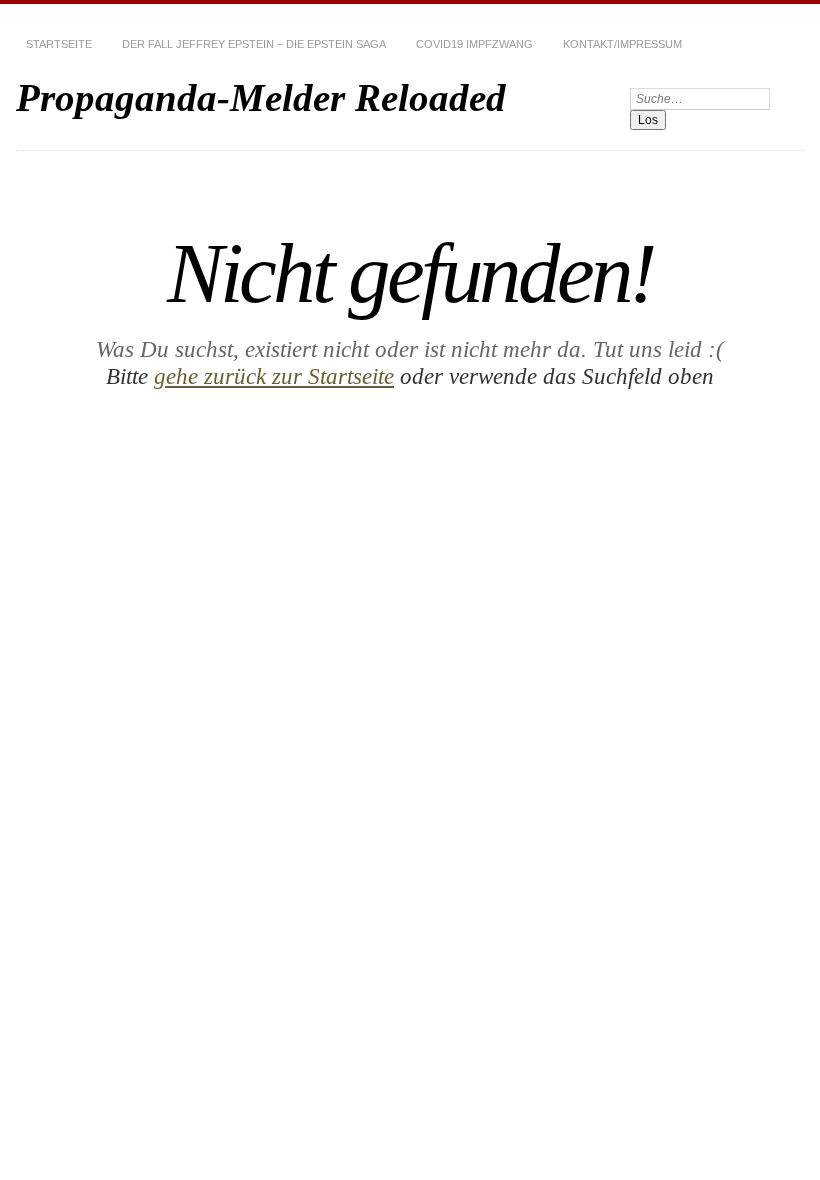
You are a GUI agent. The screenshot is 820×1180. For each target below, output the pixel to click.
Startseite (59, 44)
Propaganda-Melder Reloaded (261, 97)
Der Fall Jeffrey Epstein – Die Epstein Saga (254, 44)
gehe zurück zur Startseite (274, 376)
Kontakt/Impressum (622, 44)
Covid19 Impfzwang (474, 44)
